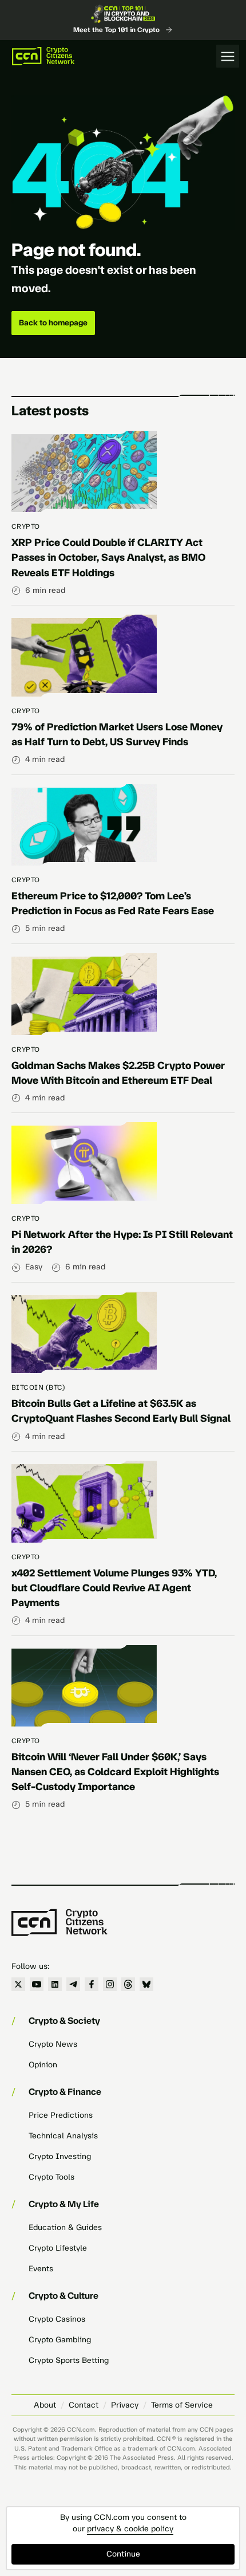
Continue (123, 2554)
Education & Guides (65, 2227)
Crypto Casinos (57, 2319)
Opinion (43, 2065)
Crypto (26, 526)
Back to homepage (53, 323)
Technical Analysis (63, 2136)
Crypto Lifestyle (58, 2248)
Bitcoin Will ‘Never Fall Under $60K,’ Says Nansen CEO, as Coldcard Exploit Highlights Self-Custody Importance (115, 1772)
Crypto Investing (60, 2156)
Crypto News (53, 2044)
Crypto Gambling (60, 2340)
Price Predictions (61, 2115)
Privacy (125, 2405)
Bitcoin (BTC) (38, 1387)
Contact (84, 2405)
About (45, 2405)
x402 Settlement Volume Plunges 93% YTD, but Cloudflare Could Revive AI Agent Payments (114, 1588)
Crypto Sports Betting (69, 2360)
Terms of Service (182, 2405)
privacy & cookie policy (130, 2529)
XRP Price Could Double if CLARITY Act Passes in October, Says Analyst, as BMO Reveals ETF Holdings (108, 557)
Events (41, 2269)
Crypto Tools (51, 2177)
